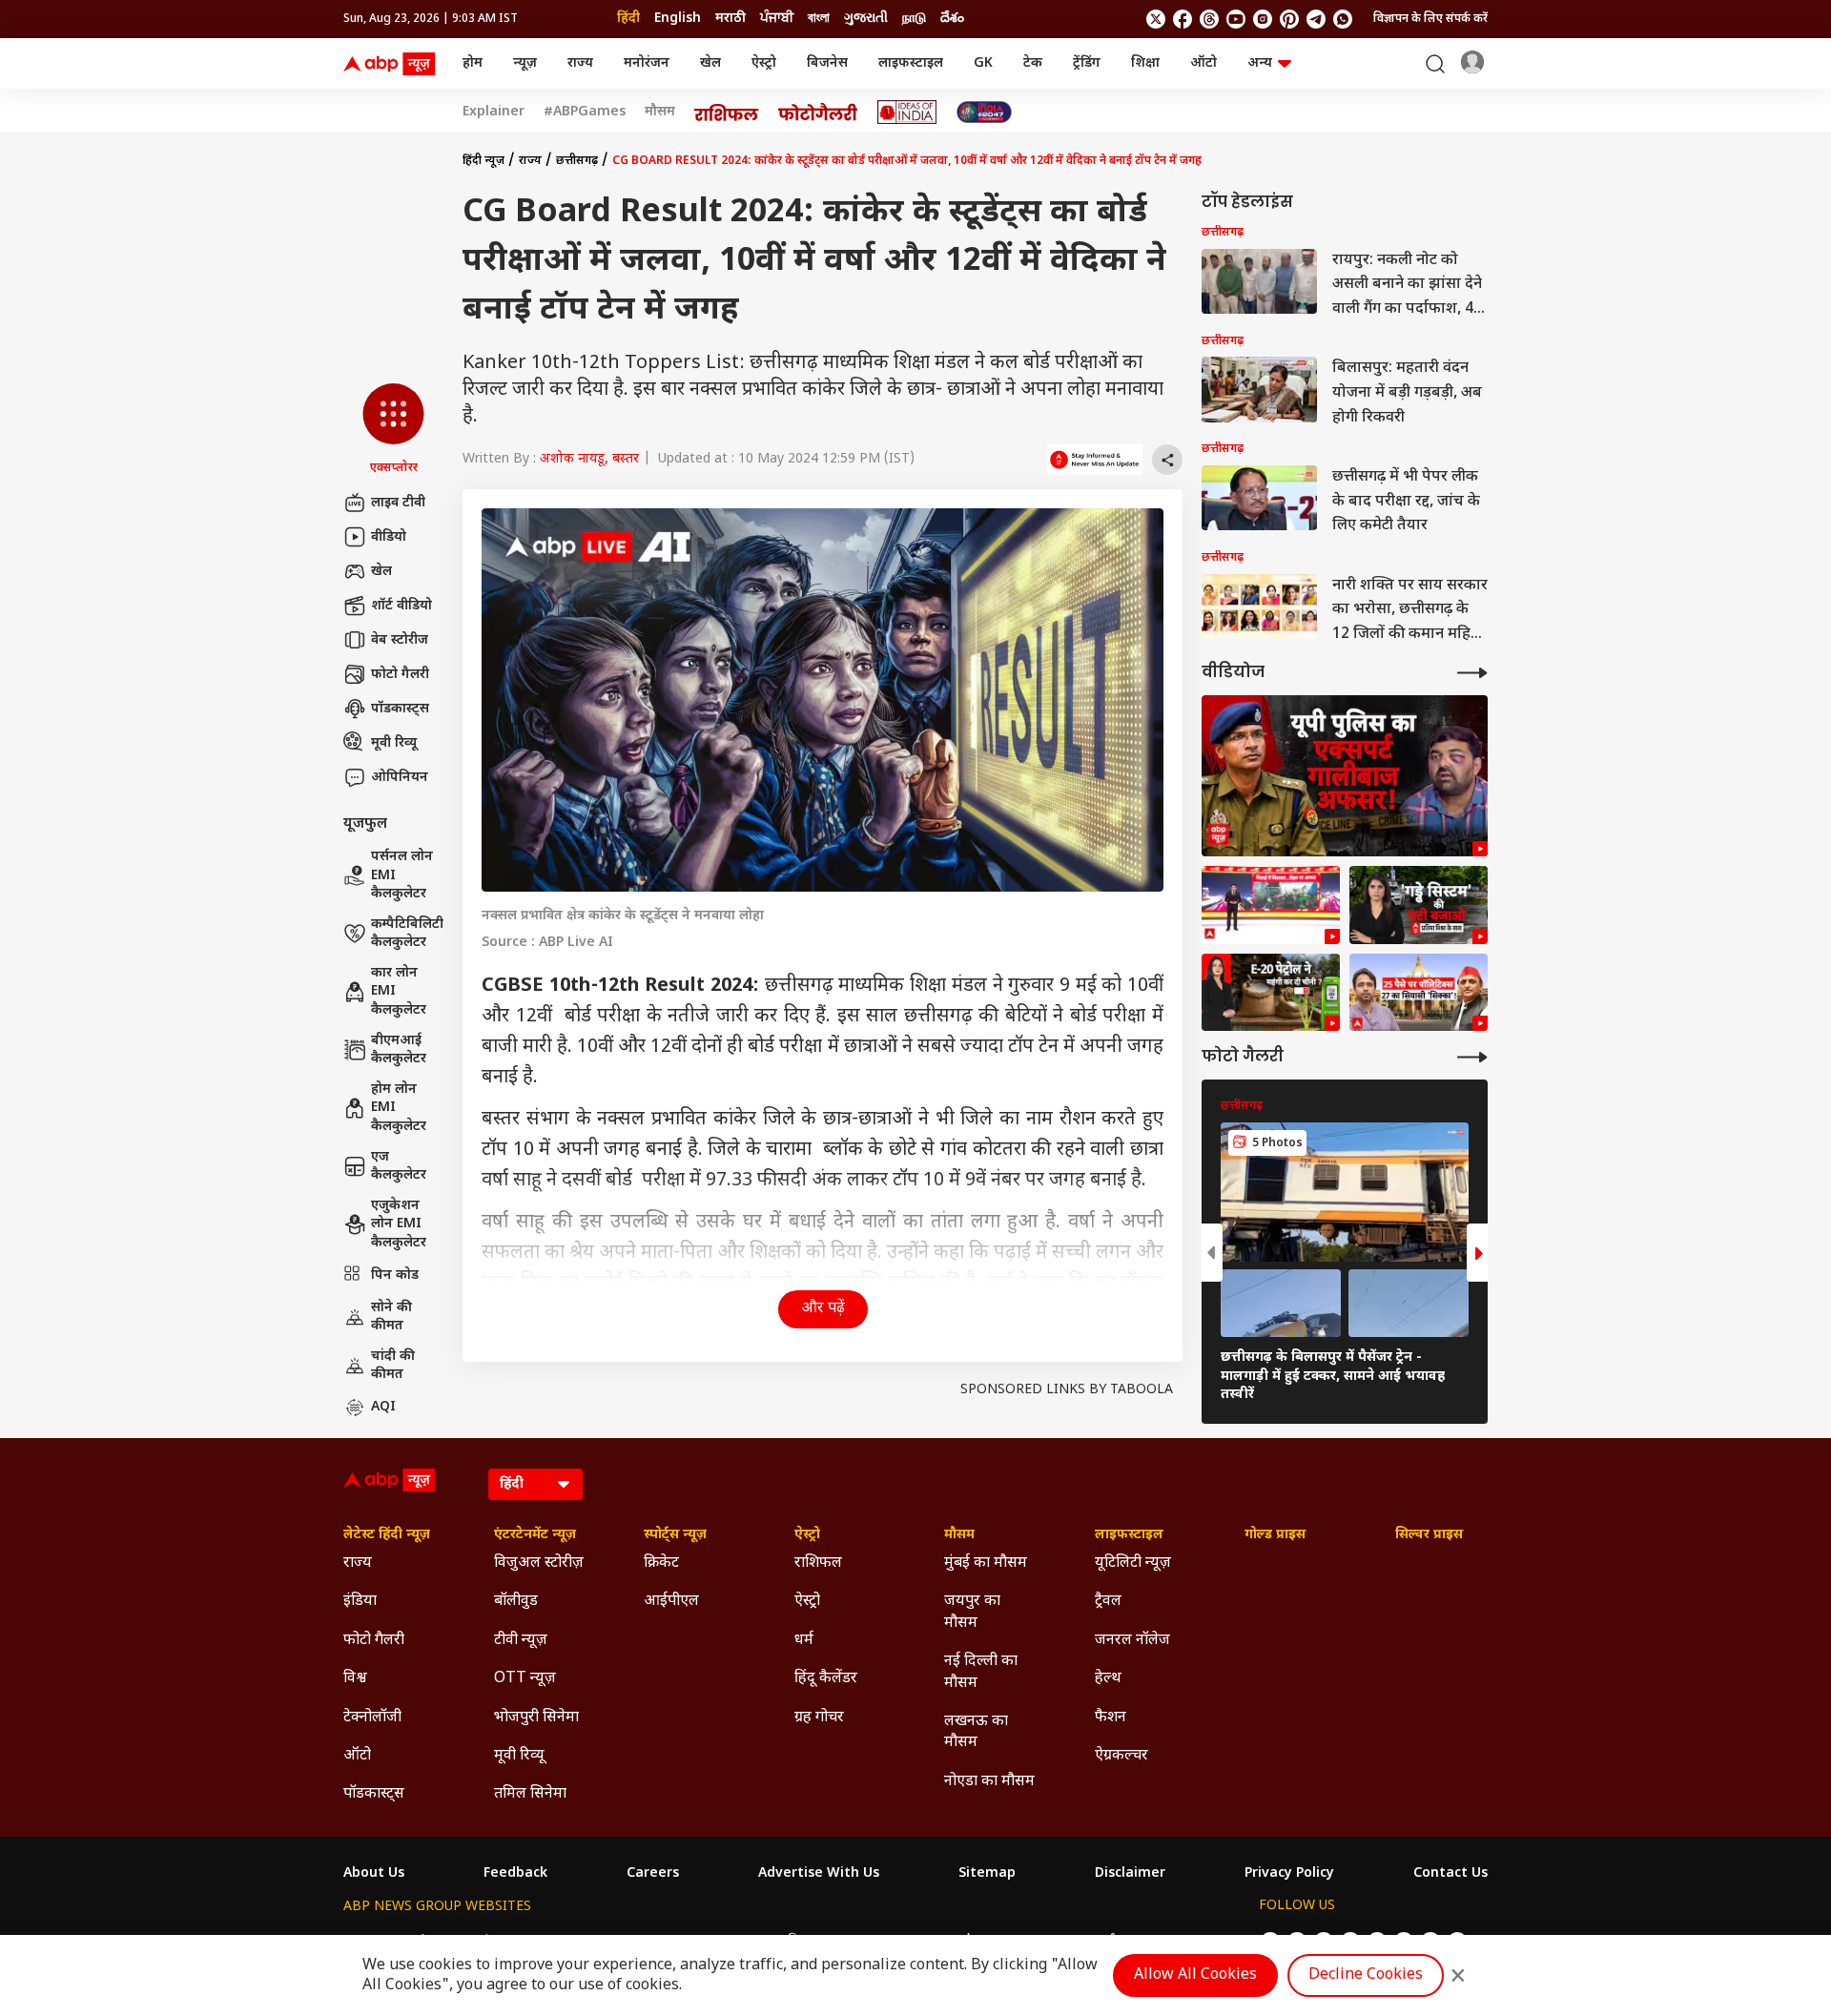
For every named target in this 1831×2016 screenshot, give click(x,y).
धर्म (804, 1641)
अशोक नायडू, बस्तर (589, 459)
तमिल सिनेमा (530, 1794)
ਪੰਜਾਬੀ (777, 19)
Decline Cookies (1366, 1975)
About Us (374, 1874)
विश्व (355, 1679)
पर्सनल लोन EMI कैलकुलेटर (402, 875)
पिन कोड (395, 1275)
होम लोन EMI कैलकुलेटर (399, 1108)
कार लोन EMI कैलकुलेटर (399, 992)
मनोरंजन (647, 63)
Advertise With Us (819, 1874)
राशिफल (818, 1563)
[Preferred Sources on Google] (1095, 460)
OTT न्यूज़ (525, 1679)
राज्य (580, 63)
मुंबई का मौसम (986, 1563)
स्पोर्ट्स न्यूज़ (675, 1535)
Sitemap (987, 1874)
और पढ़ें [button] (823, 1309)
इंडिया (360, 1602)
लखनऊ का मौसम (976, 1732)
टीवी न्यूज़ (521, 1641)
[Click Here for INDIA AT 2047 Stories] (984, 112)
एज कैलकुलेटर (399, 1167)
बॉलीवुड (516, 1602)
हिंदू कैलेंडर (826, 1679)
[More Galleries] (1472, 1057)
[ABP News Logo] (393, 64)
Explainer (494, 113)
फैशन (1111, 1718)
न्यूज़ (525, 63)
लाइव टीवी (398, 503)
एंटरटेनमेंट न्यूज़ (535, 1535)
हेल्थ (1108, 1679)
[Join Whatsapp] (1343, 19)
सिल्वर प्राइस (1429, 1535)
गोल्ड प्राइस (1275, 1535)
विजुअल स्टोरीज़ (539, 1563)
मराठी (730, 19)
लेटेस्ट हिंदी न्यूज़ (387, 1535)
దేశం (952, 19)
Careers (653, 1874)
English (678, 19)
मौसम (660, 113)
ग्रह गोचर (819, 1718)
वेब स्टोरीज (400, 640)
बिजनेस (827, 63)
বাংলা (819, 19)
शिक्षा (1145, 63)
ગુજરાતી (866, 19)
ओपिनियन (400, 778)
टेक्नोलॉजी (372, 1718)
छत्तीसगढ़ (577, 161)
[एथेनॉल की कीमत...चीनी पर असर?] (1271, 993)
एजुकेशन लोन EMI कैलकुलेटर (399, 1224)
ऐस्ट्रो (764, 63)
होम (473, 63)
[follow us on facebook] (1183, 19)
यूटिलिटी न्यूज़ (1133, 1563)
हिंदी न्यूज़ (483, 161)
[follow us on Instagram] (1263, 19)
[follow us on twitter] (1156, 19)
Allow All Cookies (1195, 1975)
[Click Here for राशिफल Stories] (727, 113)
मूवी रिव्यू (394, 743)
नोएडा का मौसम (989, 1782)
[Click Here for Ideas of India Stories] (907, 112)
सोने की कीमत (391, 1317)
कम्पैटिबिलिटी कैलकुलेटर (407, 934)
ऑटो (1204, 63)
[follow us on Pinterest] (1289, 19)
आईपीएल (671, 1602)
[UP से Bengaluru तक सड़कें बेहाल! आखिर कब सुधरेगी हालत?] (1419, 905)
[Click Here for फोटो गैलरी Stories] (818, 112)
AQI (383, 1407)
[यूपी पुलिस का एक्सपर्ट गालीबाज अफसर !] (1345, 776)
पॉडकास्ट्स (400, 709)
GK (983, 63)
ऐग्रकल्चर (1121, 1756)
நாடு (914, 19)
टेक (1033, 63)
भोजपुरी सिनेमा (536, 1718)
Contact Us (1450, 1874)
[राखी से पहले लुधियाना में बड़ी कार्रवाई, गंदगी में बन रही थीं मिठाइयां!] (1271, 905)
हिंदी (628, 19)
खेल (710, 63)
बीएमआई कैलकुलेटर (399, 1050)
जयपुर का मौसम (972, 1612)
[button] (393, 430)
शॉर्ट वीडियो (401, 606)
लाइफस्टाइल (911, 63)
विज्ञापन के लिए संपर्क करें (1430, 19)
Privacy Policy (1289, 1874)
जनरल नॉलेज (1132, 1641)
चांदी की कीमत (393, 1366)
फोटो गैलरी (400, 675)
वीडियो (389, 537)
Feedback (515, 1874)
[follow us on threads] (1209, 19)
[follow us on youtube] (1236, 19)
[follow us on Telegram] (1316, 19)
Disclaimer (1130, 1874)
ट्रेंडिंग (1087, 63)
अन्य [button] (1260, 63)
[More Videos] (1472, 673)
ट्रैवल (1108, 1602)
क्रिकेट (661, 1563)
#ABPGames (585, 113)
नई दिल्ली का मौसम (981, 1672)
